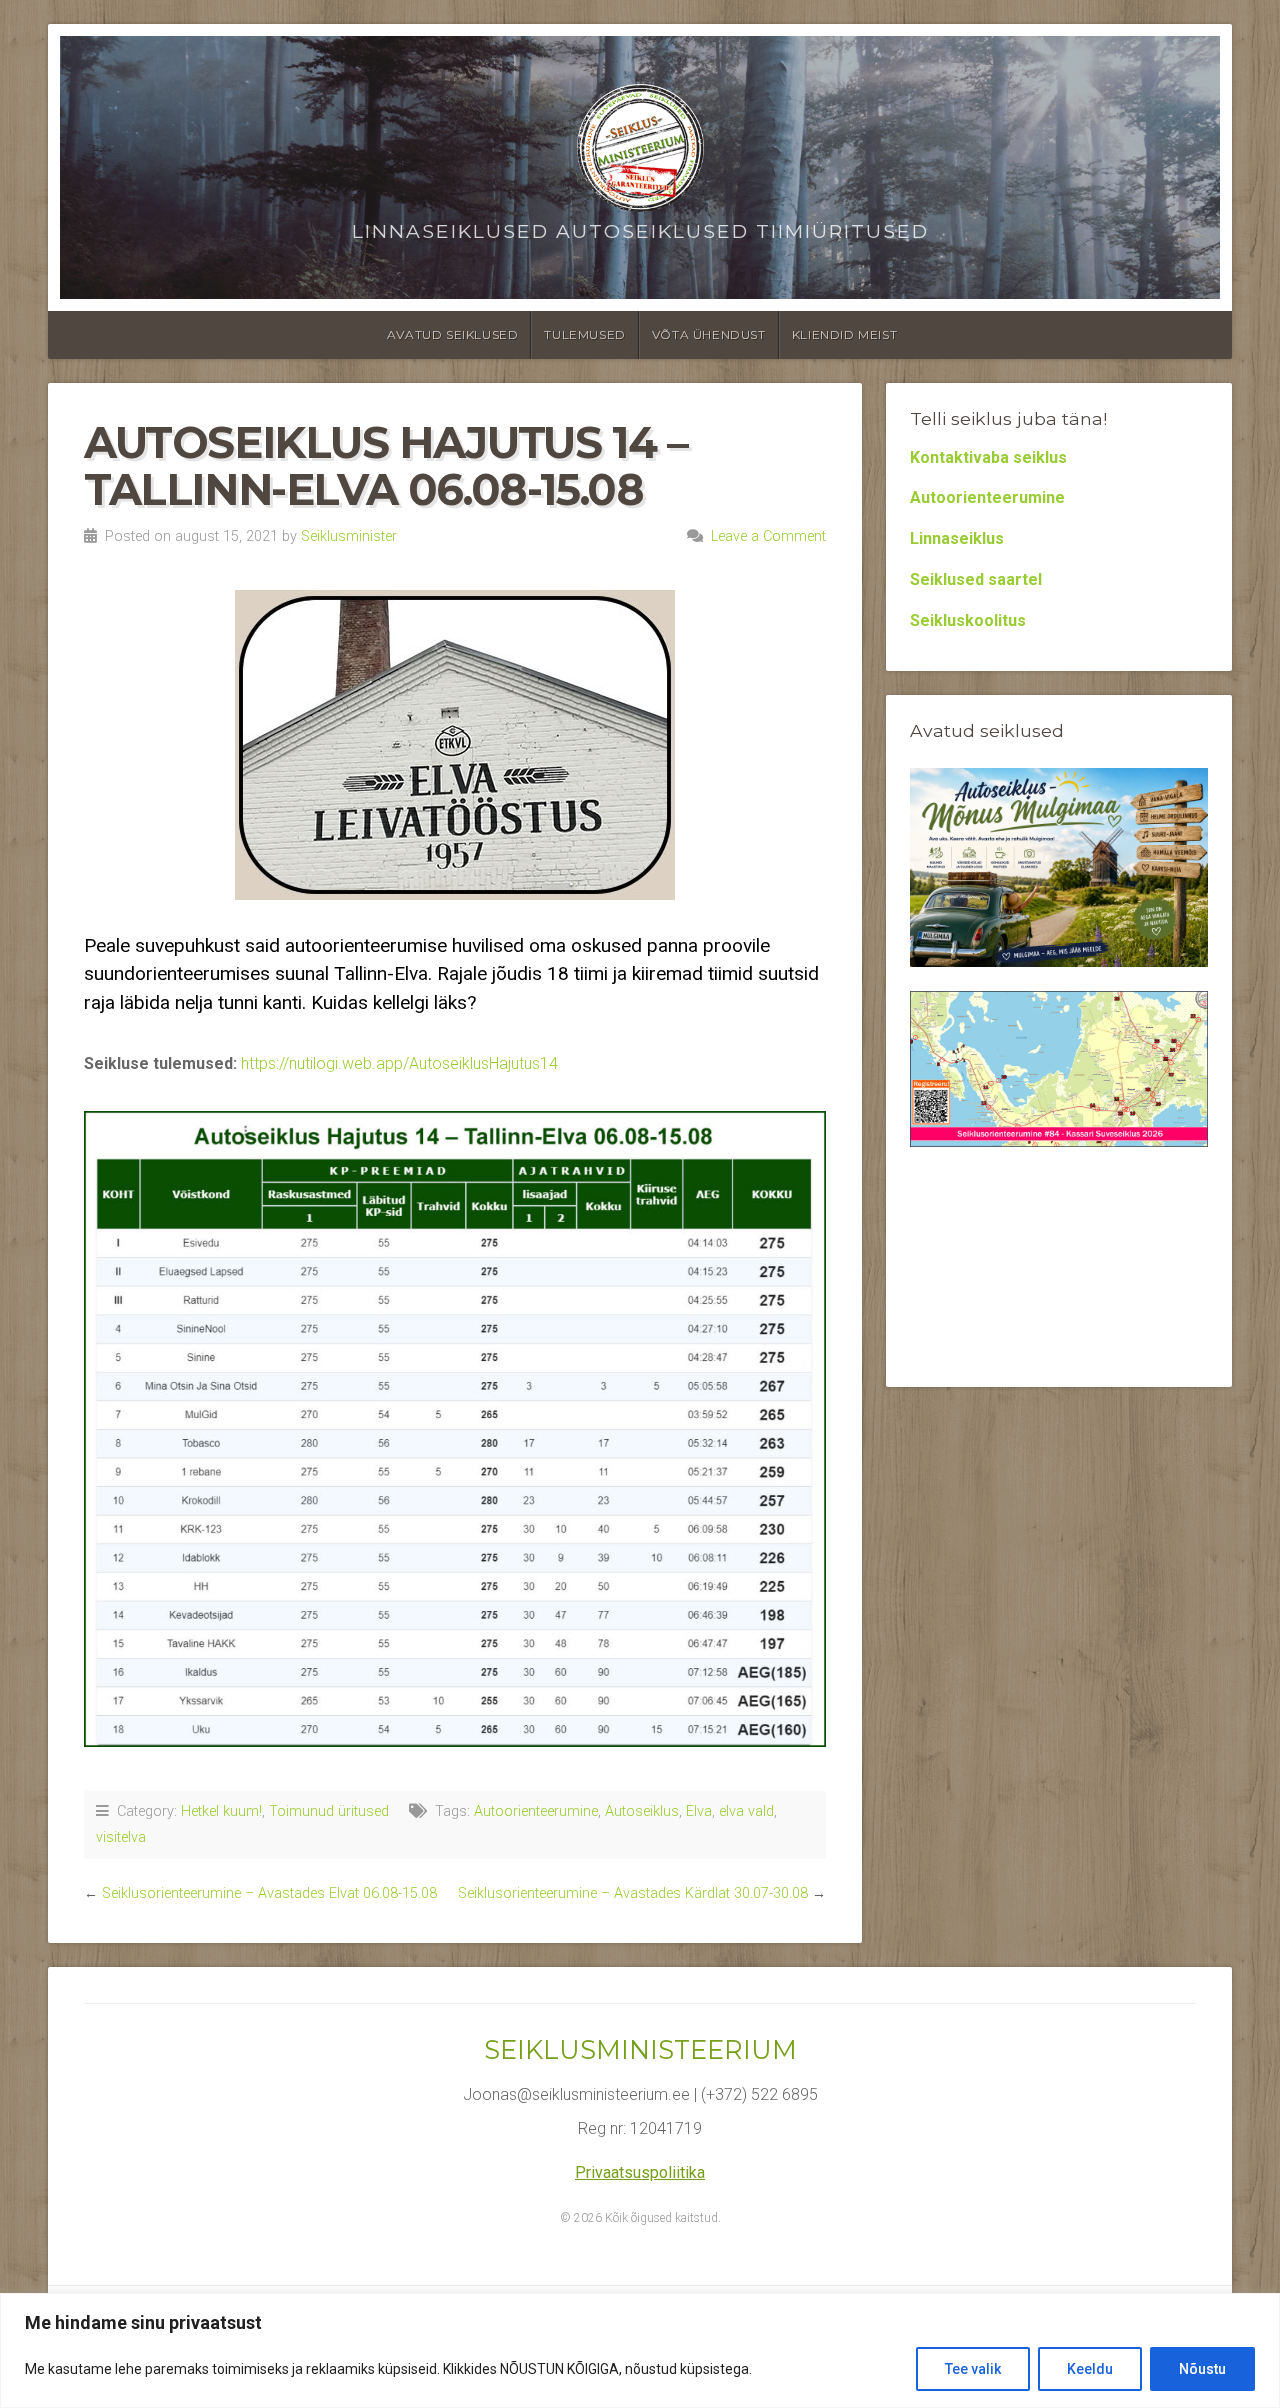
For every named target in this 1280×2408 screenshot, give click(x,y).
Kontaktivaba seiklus (988, 457)
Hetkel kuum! (221, 1811)
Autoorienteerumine (536, 1811)
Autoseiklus (642, 1811)
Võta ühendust (709, 334)
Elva (699, 1811)
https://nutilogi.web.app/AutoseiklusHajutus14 (399, 1063)
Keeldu (1090, 2369)
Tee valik (973, 2369)
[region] (640, 2350)
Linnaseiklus (957, 538)
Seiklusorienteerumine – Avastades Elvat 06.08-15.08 (269, 1893)
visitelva (121, 1837)
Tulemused (584, 334)
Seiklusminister (349, 536)
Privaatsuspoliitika (640, 2172)
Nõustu (1202, 2369)
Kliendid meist (844, 334)
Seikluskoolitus (968, 620)
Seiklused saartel (976, 579)
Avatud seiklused (453, 334)
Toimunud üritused (329, 1811)
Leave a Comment (768, 536)
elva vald (746, 1811)
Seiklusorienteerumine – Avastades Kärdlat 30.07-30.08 (633, 1893)
